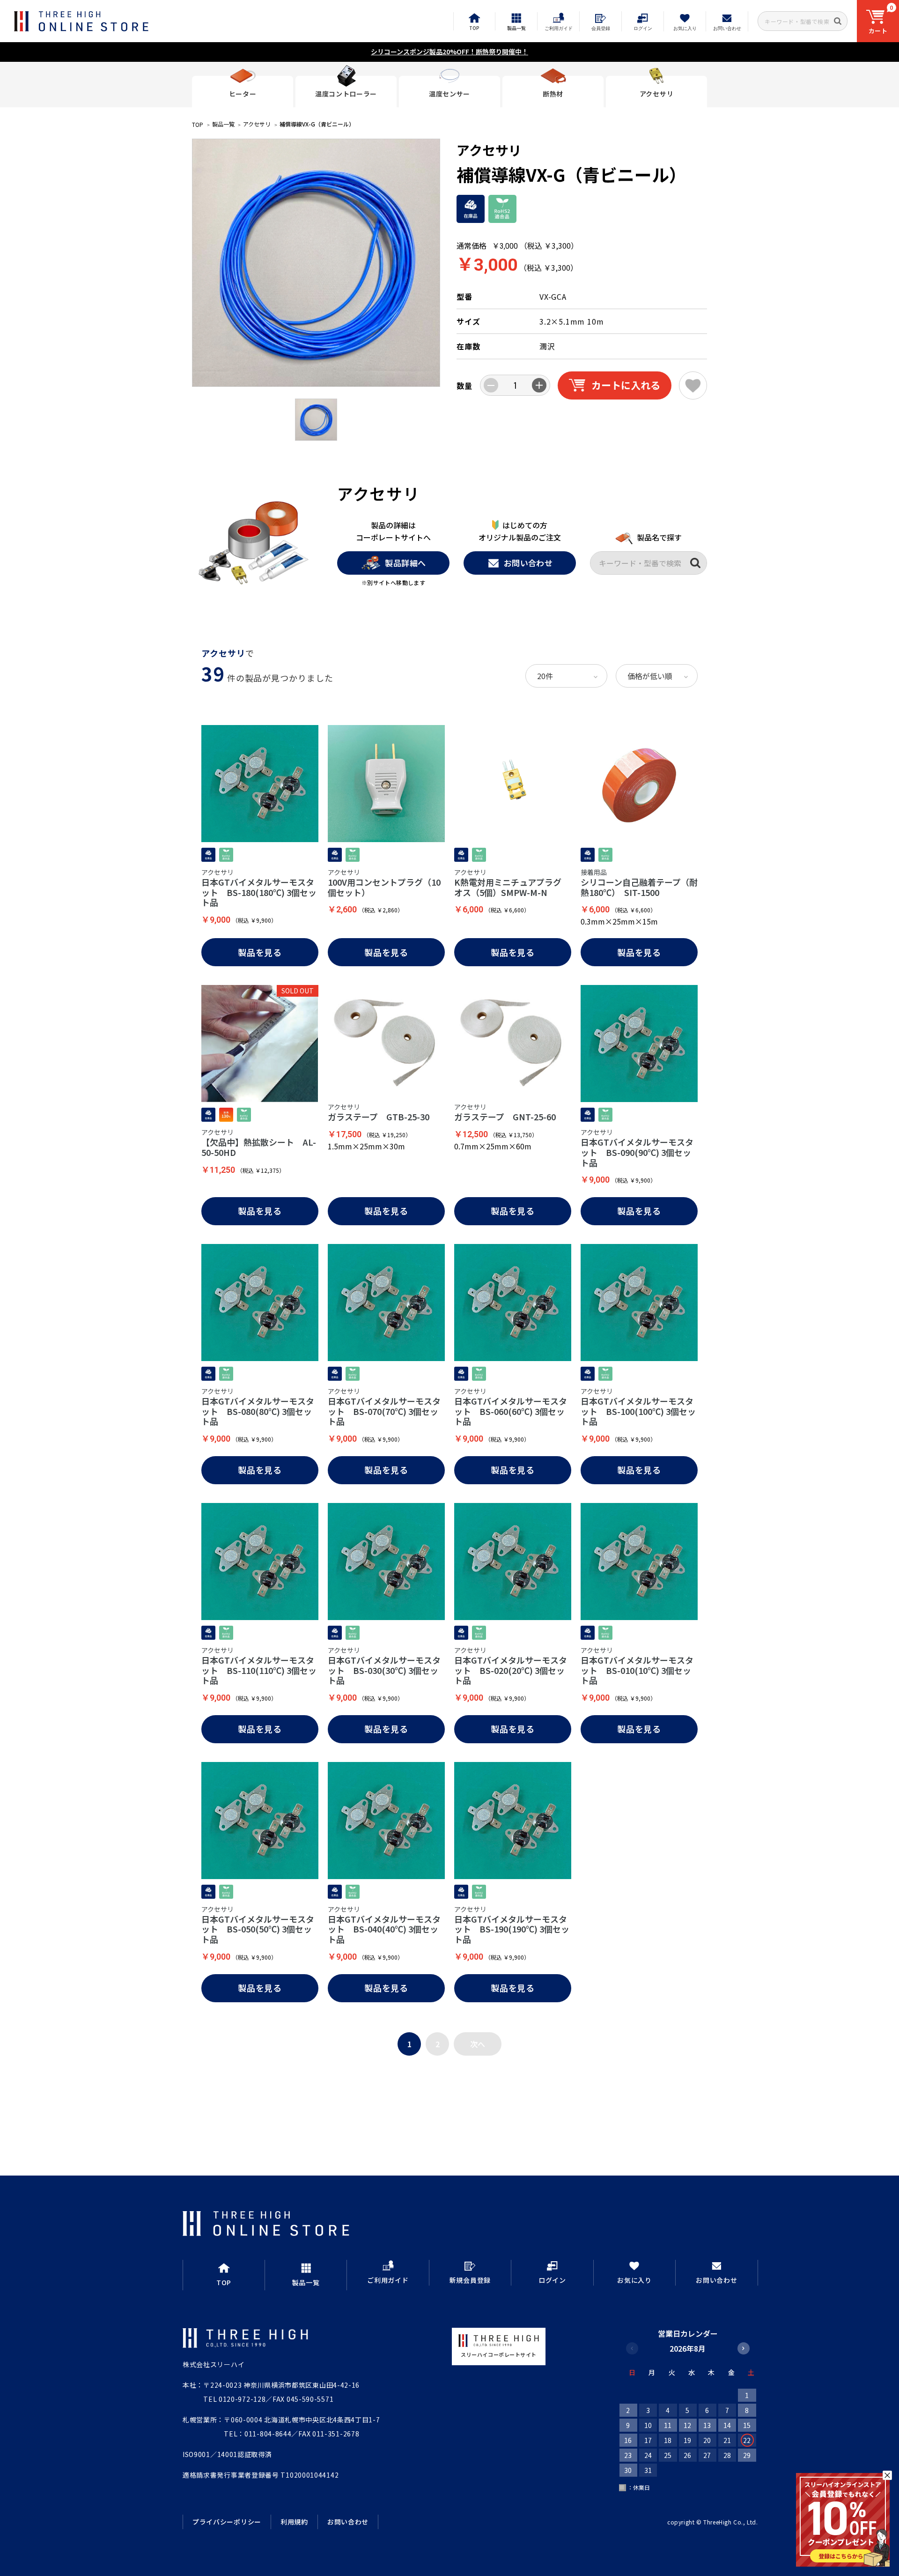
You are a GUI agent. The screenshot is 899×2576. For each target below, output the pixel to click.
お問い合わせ (528, 563)
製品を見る (260, 952)
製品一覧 (223, 124)
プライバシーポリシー (227, 2522)
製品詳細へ (405, 563)
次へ (478, 2044)
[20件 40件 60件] (566, 676)
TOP (198, 124)
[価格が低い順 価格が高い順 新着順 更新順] (657, 676)
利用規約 (294, 2522)
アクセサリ (257, 124)
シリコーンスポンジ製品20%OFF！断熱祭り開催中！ (449, 52)
